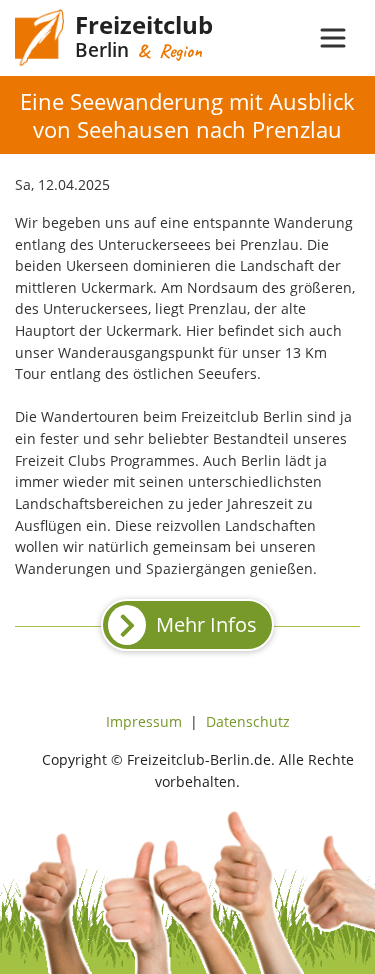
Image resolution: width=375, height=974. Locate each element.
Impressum (144, 721)
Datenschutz (248, 721)
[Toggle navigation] (333, 38)
